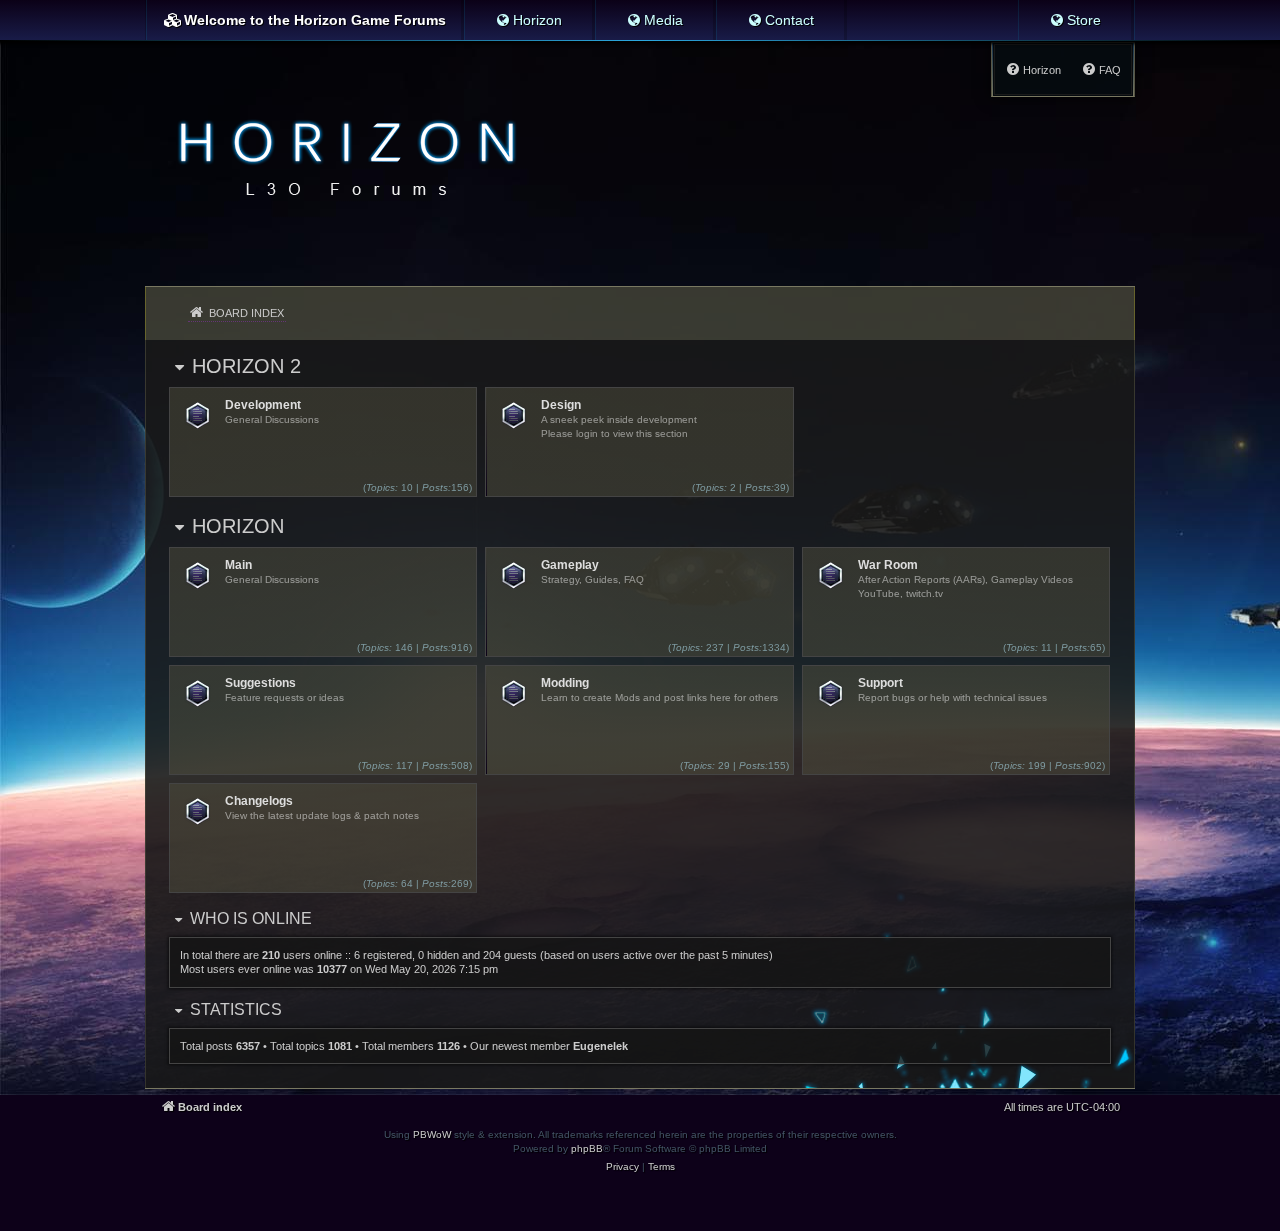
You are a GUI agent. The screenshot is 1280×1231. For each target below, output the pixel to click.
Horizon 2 (246, 366)
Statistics (236, 1009)
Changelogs (259, 801)
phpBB (587, 1148)
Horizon (238, 526)
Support (880, 683)
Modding (565, 683)
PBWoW (432, 1134)
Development (263, 405)
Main (238, 565)
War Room (888, 565)
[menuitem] (528, 20)
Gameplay (570, 565)
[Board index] (341, 156)
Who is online (251, 918)
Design (561, 405)
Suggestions (260, 683)
